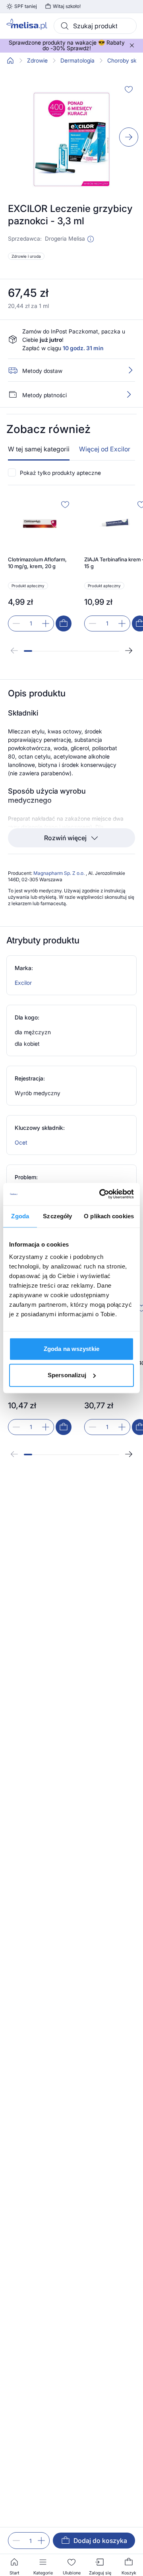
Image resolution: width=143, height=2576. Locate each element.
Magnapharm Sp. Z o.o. (60, 873)
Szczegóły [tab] (57, 1216)
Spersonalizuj (67, 1375)
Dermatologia (77, 61)
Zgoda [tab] (20, 1216)
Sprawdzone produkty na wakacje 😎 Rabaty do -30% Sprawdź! (67, 45)
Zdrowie (37, 61)
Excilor (23, 983)
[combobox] (95, 26)
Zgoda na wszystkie (71, 1349)
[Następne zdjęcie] (129, 137)
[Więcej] (129, 394)
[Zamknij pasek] (132, 45)
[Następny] (129, 651)
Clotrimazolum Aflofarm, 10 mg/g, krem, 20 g (37, 563)
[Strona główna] (10, 61)
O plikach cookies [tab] (109, 1216)
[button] (91, 239)
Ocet (21, 1142)
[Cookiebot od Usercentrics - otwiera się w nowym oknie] (101, 1194)
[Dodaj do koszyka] (64, 623)
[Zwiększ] (41, 2541)
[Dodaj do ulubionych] (129, 89)
